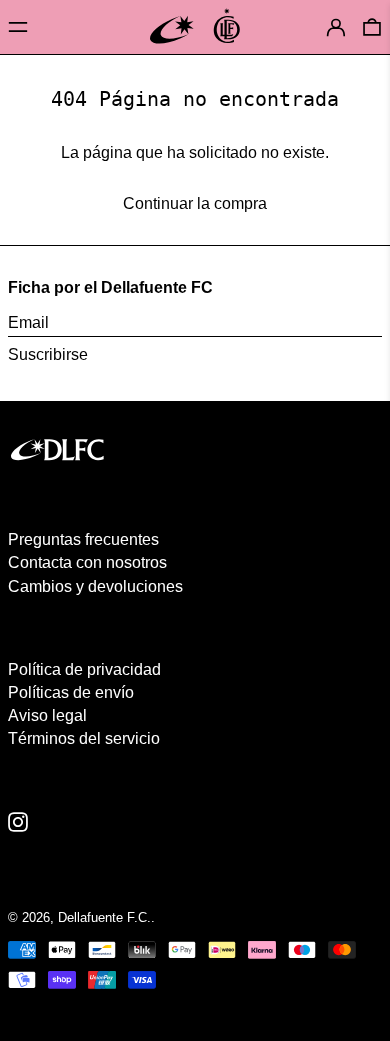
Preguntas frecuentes (83, 539)
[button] (372, 26)
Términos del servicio (84, 738)
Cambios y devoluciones (95, 586)
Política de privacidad (84, 669)
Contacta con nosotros (87, 562)
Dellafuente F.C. (104, 917)
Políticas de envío (71, 692)
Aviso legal (47, 715)
